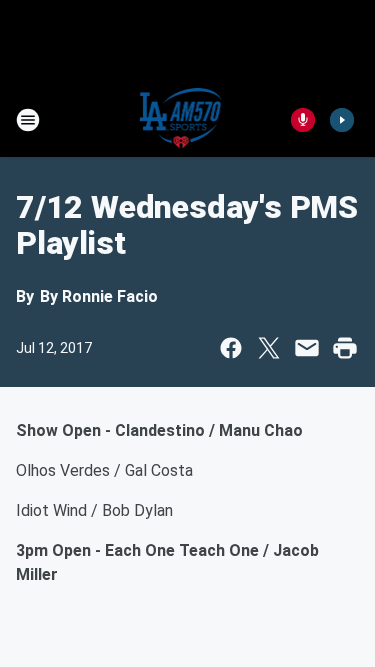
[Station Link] (181, 120)
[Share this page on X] (269, 348)
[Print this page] (345, 348)
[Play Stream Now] (342, 120)
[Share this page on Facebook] (231, 348)
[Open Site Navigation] (28, 120)
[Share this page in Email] (307, 348)
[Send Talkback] (303, 120)
